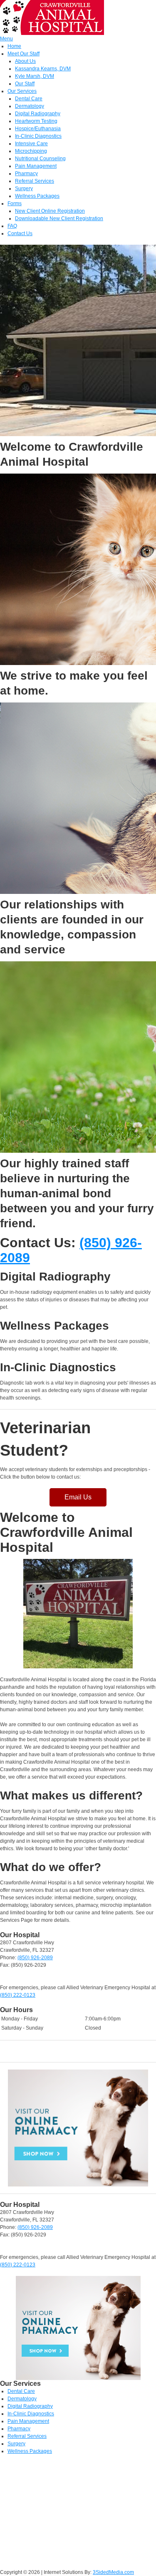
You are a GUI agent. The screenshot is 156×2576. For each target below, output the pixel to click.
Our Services (22, 91)
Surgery (24, 189)
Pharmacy (26, 174)
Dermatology (30, 106)
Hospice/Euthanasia (38, 129)
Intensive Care (31, 144)
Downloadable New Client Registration (59, 218)
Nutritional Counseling (40, 159)
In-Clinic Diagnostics (38, 136)
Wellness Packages (37, 196)
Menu (6, 39)
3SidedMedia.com (113, 2572)
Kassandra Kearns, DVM (43, 69)
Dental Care (29, 99)
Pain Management (36, 166)
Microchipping (31, 151)
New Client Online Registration (50, 211)
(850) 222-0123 (18, 1995)
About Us (25, 61)
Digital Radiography (38, 114)
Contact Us (20, 233)
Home (14, 46)
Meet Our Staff (24, 54)
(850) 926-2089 (35, 1958)
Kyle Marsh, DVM (35, 76)
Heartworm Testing (36, 121)
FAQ (12, 226)
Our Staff (25, 84)
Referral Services (35, 181)
